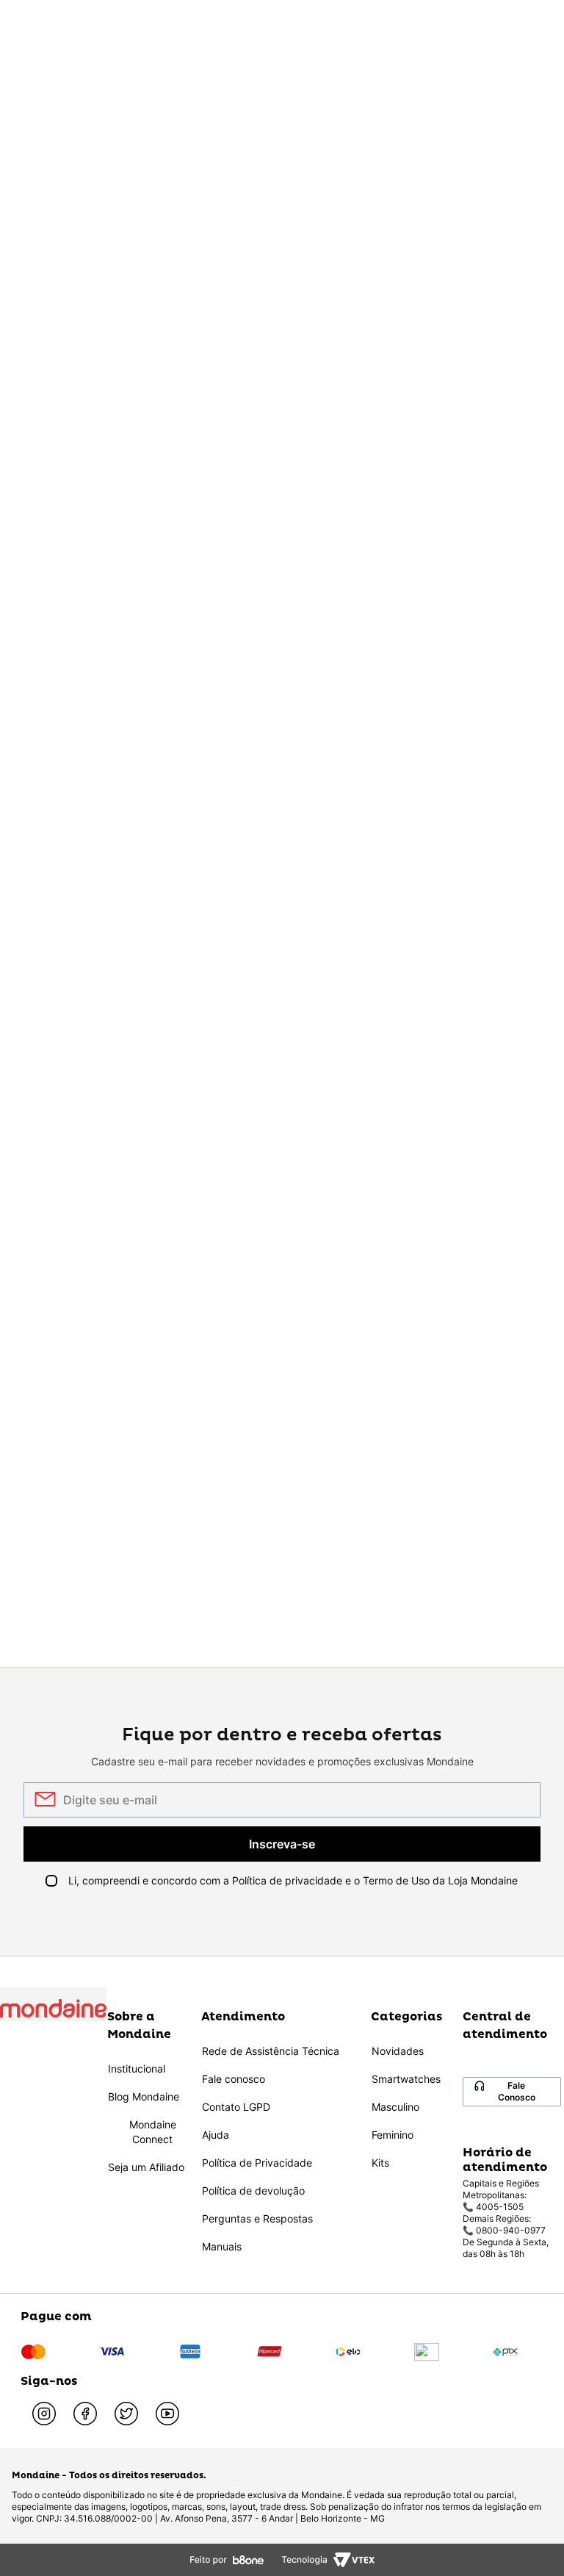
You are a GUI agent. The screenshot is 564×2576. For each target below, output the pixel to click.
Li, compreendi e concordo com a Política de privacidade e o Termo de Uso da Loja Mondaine (293, 1880)
